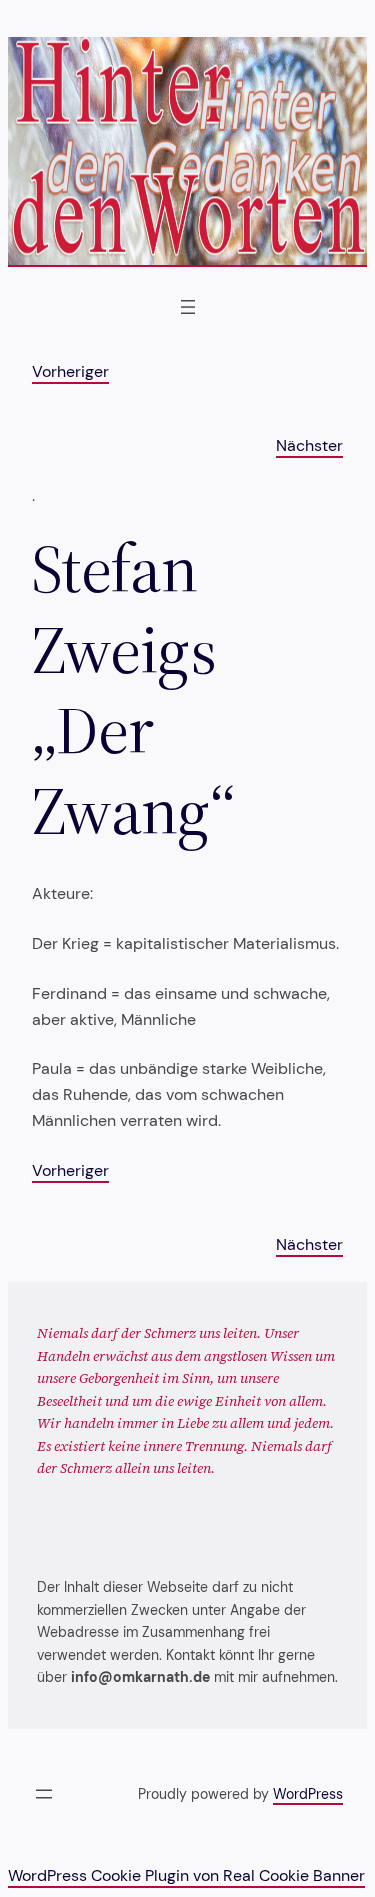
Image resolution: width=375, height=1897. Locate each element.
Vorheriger (70, 371)
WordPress (308, 1794)
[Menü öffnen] (188, 307)
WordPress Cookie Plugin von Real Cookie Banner (186, 1875)
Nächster (309, 445)
